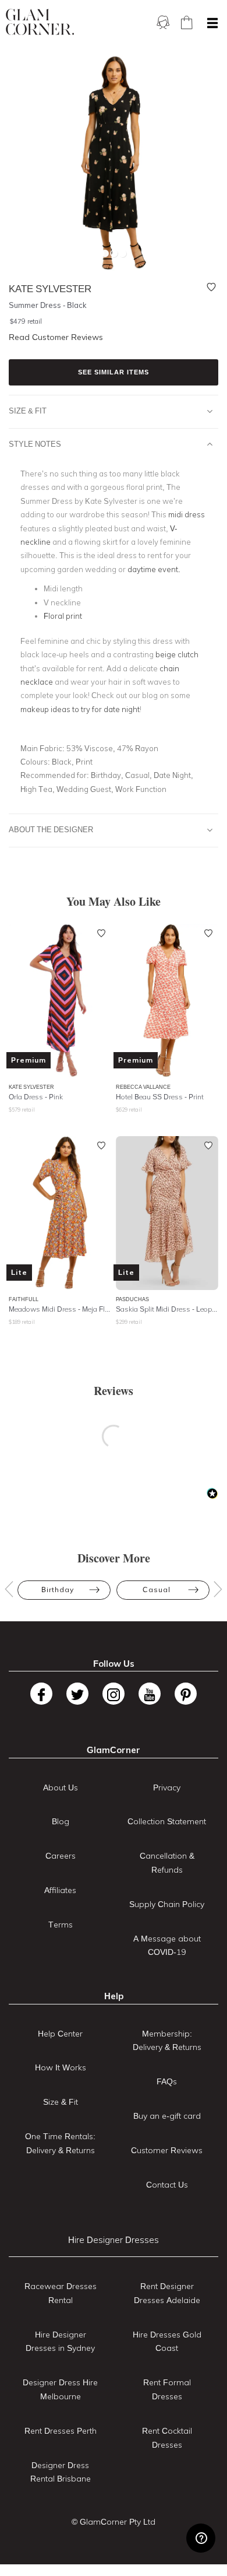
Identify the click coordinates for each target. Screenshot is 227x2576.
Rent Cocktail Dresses (167, 2438)
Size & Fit (28, 411)
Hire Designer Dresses (114, 2240)
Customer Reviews (167, 2150)
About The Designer (51, 829)
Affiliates (60, 1890)
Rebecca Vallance (143, 1087)
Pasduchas (132, 1299)
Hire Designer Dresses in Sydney (60, 2342)
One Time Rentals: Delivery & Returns (60, 2143)
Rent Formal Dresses (167, 2389)
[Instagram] (114, 1694)
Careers (61, 1856)
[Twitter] (77, 1694)
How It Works (61, 2067)
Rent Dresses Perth (61, 2431)
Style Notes (35, 444)
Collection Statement (167, 1821)
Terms (61, 1925)
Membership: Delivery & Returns (167, 2041)
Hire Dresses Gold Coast (167, 2342)
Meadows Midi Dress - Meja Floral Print (60, 1309)
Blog (61, 1821)
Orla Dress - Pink (36, 1097)
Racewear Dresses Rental (61, 2293)
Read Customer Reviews (56, 337)
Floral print (63, 616)
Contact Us (167, 2185)
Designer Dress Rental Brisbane (61, 2472)
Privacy (167, 1788)
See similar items (114, 372)
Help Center (60, 2034)
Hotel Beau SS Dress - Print (160, 1097)
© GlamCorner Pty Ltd (114, 2522)
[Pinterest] (186, 1694)
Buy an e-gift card (167, 2116)
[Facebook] (41, 1694)
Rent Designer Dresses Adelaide (167, 2293)
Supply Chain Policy (167, 1904)
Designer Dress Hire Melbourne (60, 2389)
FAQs (167, 2081)
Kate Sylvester (31, 1087)
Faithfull (24, 1299)
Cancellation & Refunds (167, 1863)
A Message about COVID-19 (167, 1946)
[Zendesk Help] (201, 2538)
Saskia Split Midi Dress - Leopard (167, 1309)
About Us (61, 1788)
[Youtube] (150, 1694)
